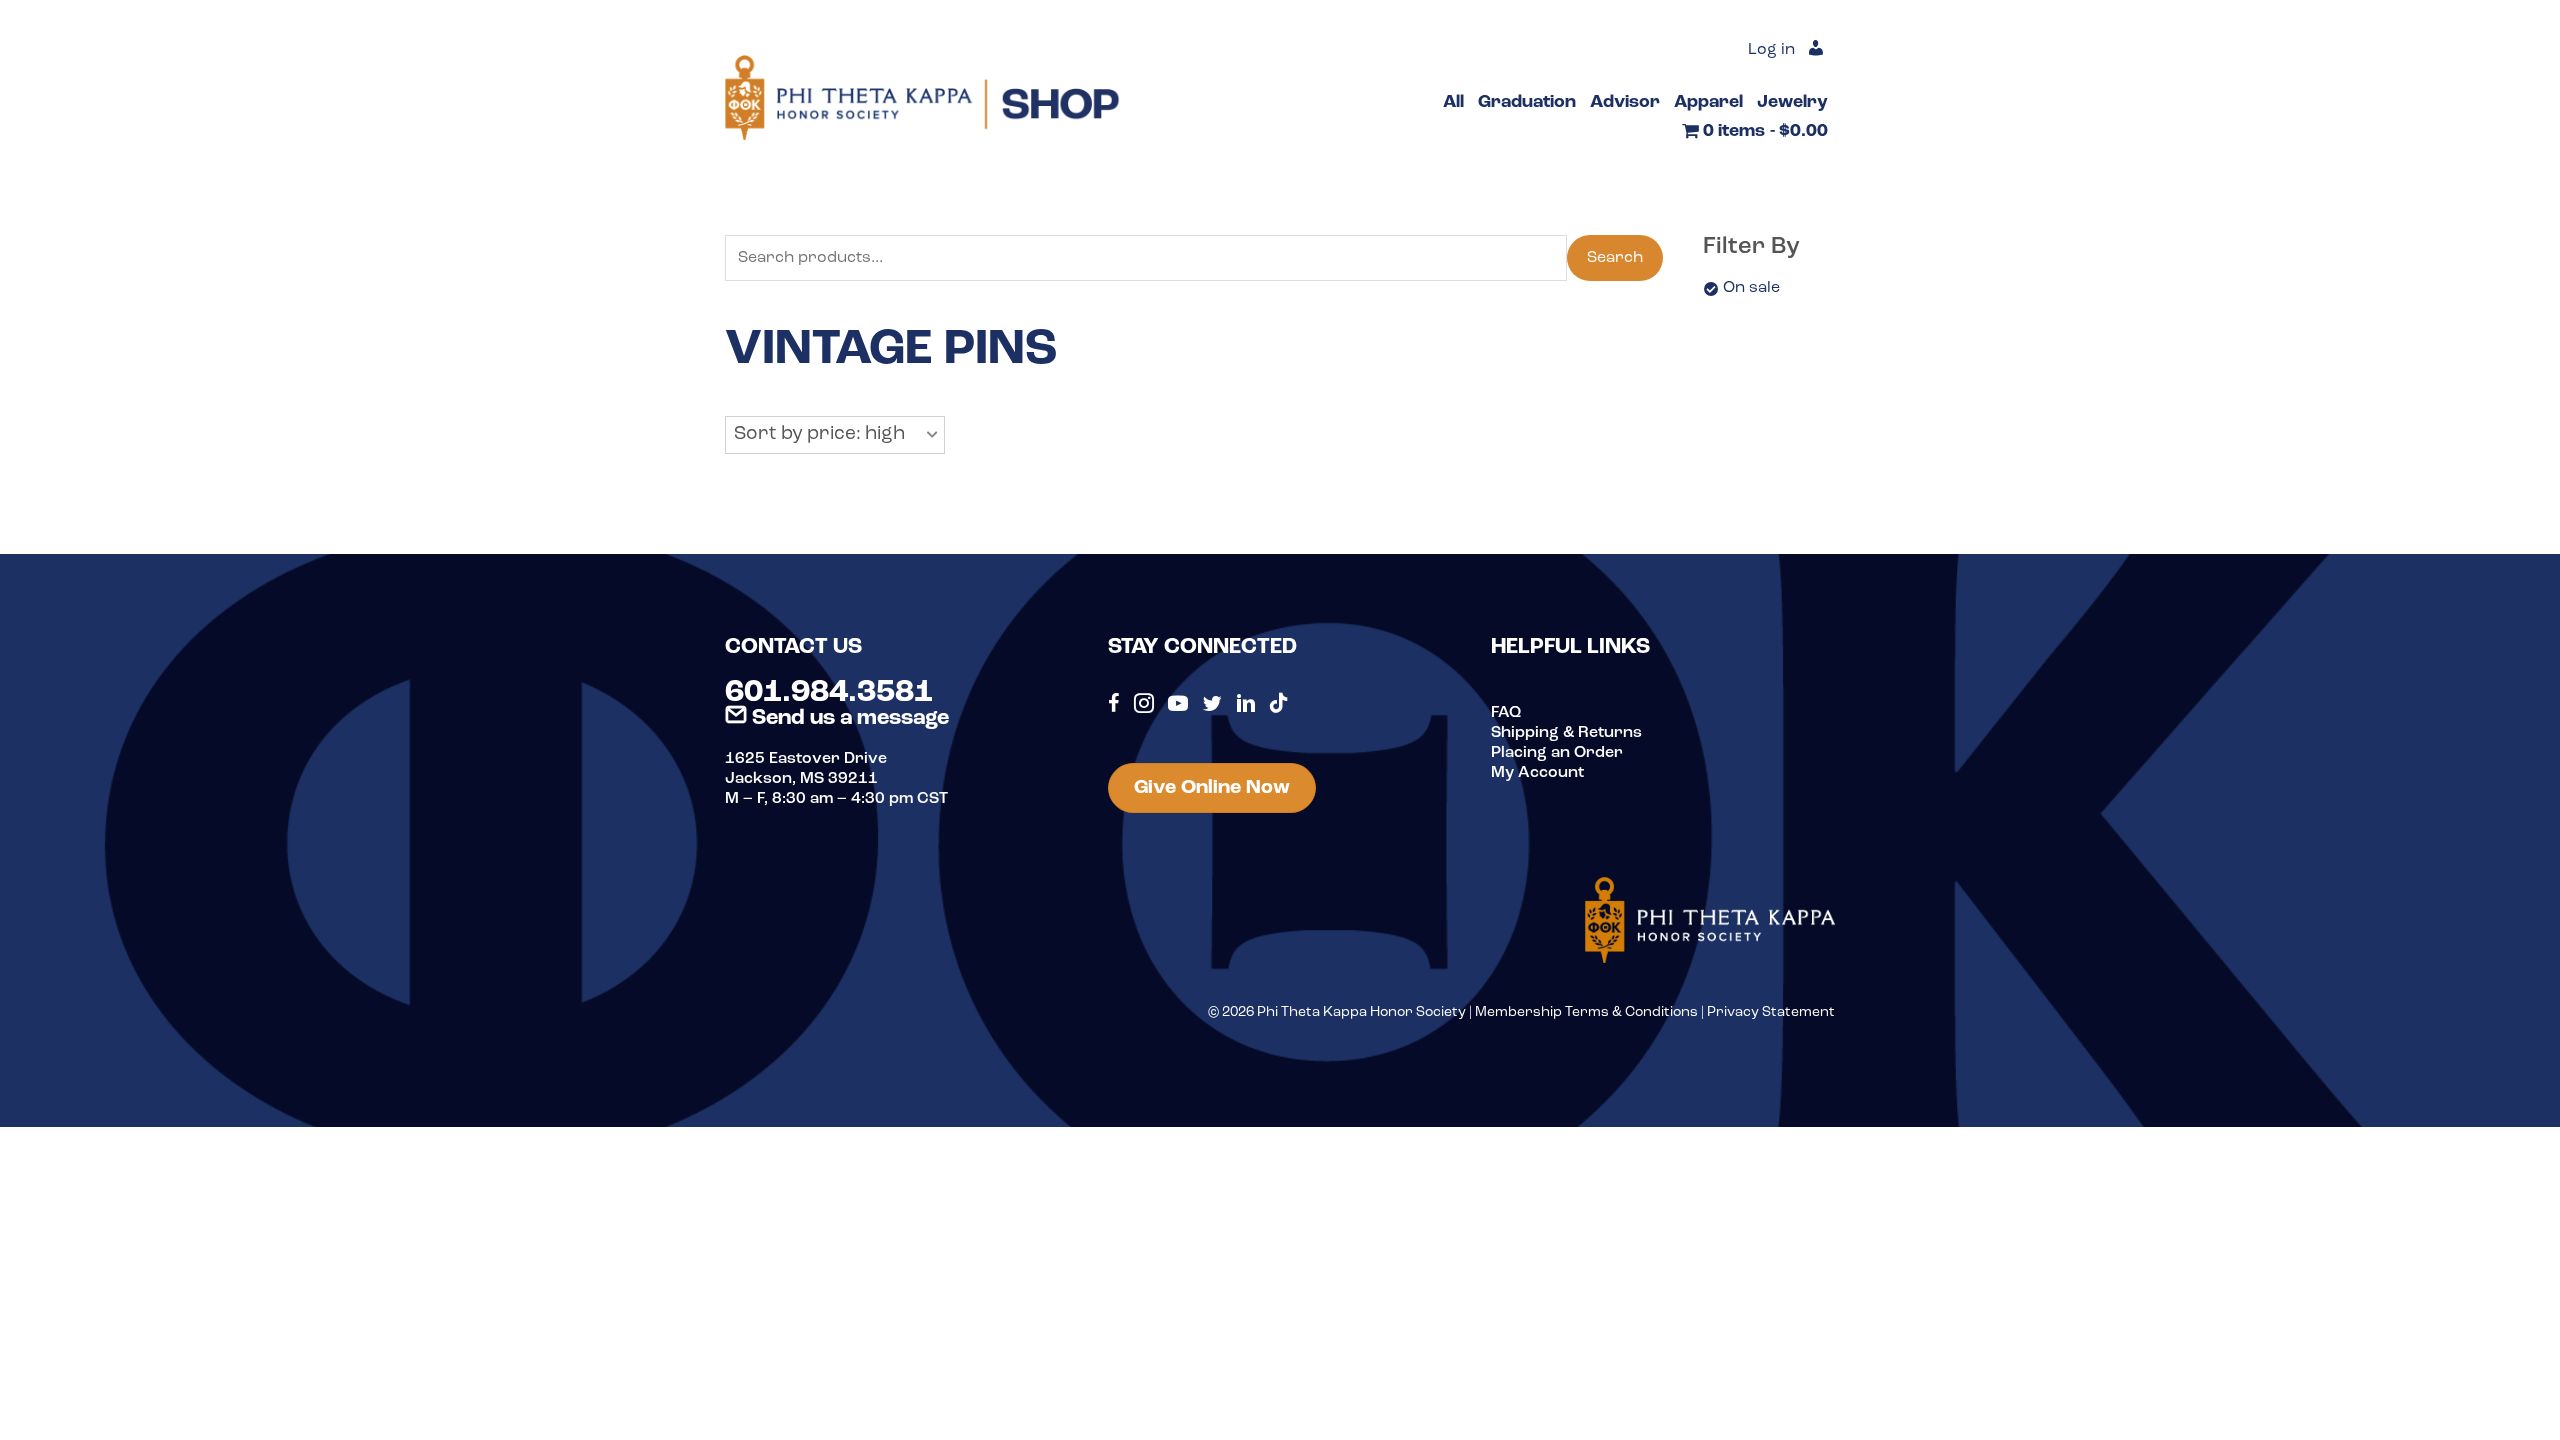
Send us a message (848, 718)
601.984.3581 (829, 693)
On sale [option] (1751, 288)
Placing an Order (1557, 753)
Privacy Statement (1771, 1012)
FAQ (1506, 713)
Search (1615, 258)
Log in (1771, 50)
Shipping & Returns (1566, 733)
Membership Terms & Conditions (1586, 1012)
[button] (835, 435)
